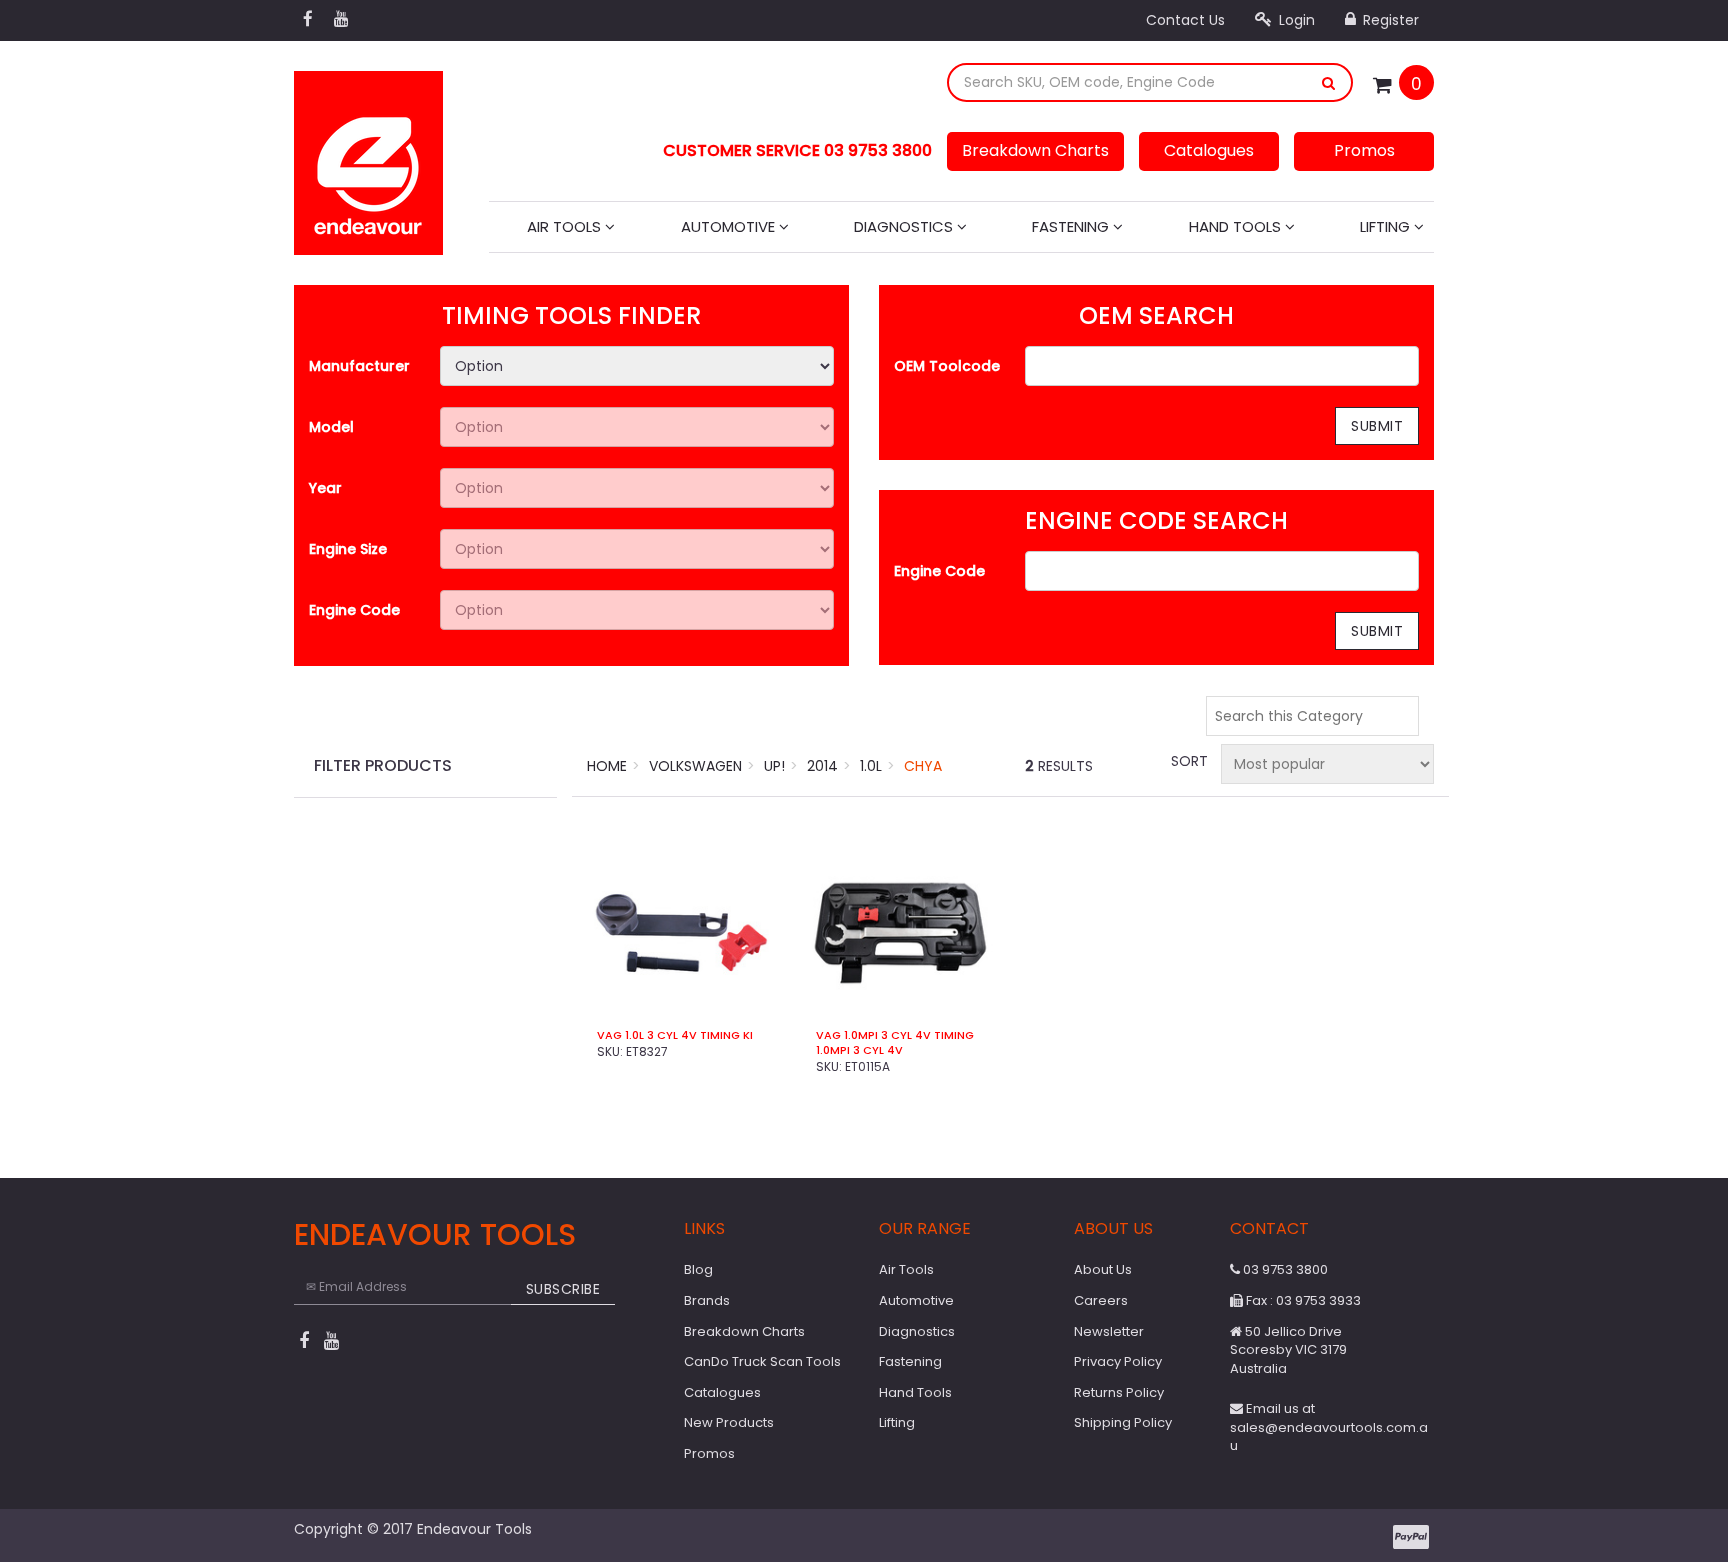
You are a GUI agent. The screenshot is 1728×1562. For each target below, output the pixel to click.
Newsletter (1109, 1331)
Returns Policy (1119, 1392)
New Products (729, 1422)
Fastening (1072, 226)
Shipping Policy (1123, 1422)
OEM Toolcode (947, 366)
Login (1295, 20)
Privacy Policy (1118, 1361)
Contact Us (1185, 20)
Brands (707, 1300)
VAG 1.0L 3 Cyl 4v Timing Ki (675, 1035)
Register (1389, 20)
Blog (698, 1269)
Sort (1188, 761)
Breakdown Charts (1035, 150)
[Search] (1329, 82)
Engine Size (348, 549)
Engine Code (354, 610)
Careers (1101, 1300)
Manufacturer (359, 366)
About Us (1103, 1269)
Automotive (730, 226)
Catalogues (1209, 150)
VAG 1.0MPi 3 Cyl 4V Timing (895, 1035)
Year (325, 488)
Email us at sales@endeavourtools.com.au (1329, 1427)
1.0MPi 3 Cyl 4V (859, 1050)
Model (331, 427)
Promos (1364, 150)
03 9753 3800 (1284, 1269)
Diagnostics (905, 226)
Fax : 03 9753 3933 (1302, 1300)
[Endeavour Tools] (368, 157)
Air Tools (566, 226)
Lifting (1387, 226)
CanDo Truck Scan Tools (762, 1361)
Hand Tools (1237, 226)
